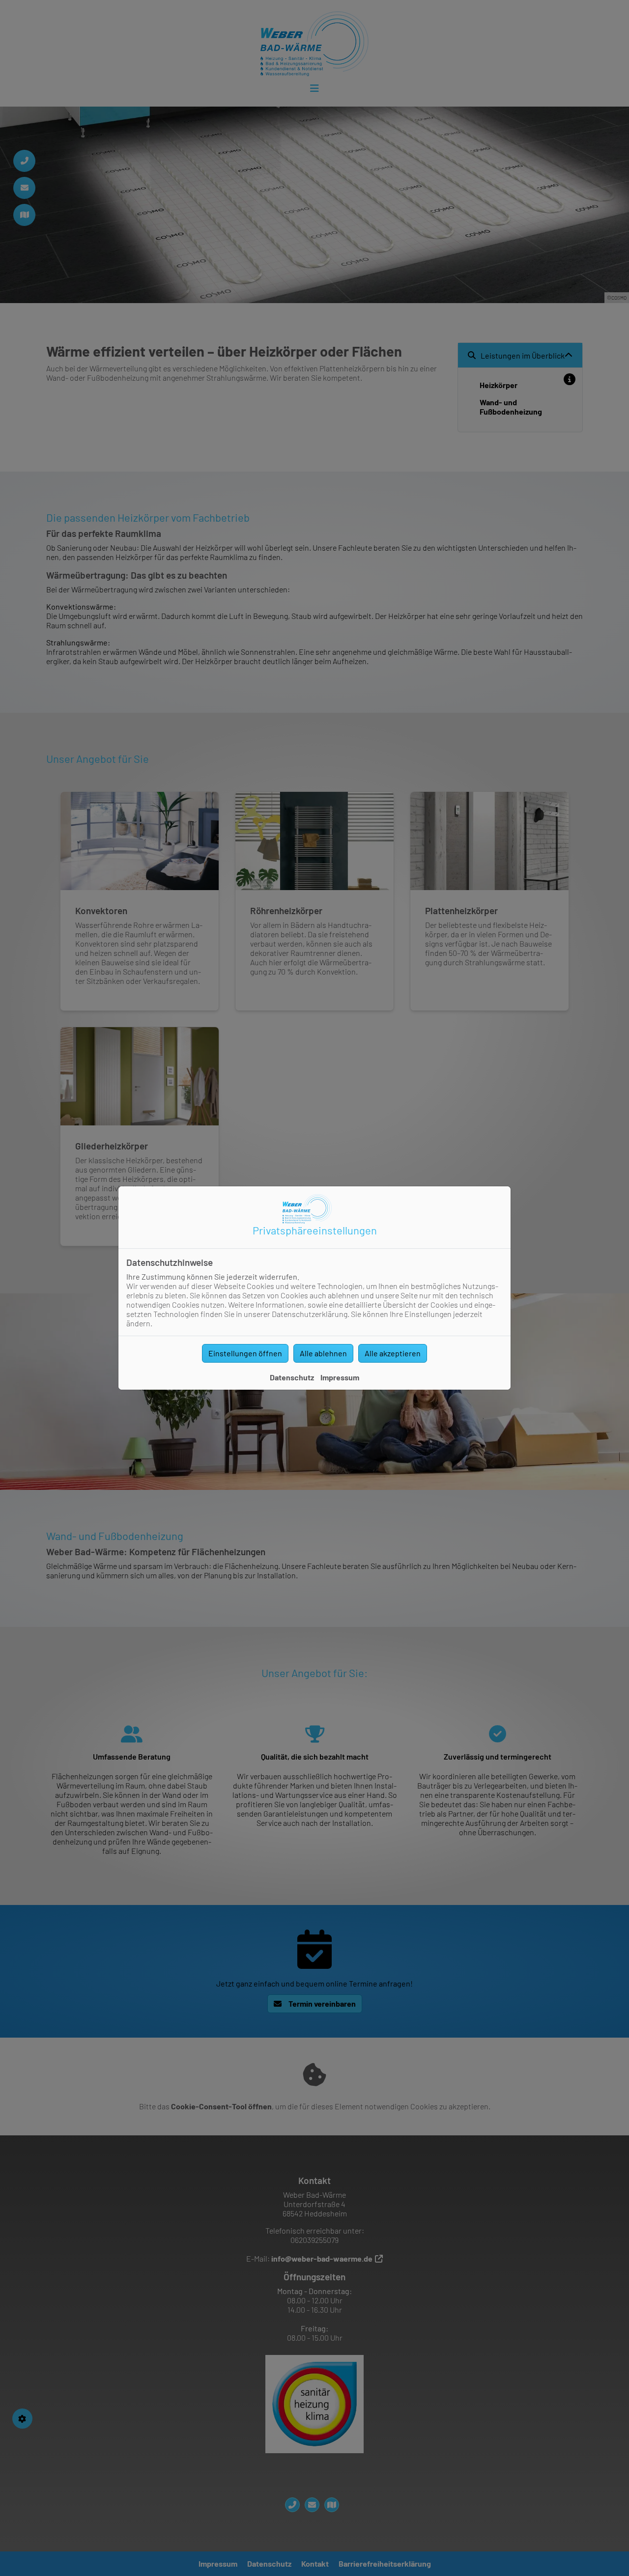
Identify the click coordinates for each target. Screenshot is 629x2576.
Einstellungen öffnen (245, 1353)
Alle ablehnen (323, 1353)
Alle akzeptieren (393, 1353)
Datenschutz (292, 1377)
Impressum (340, 1377)
